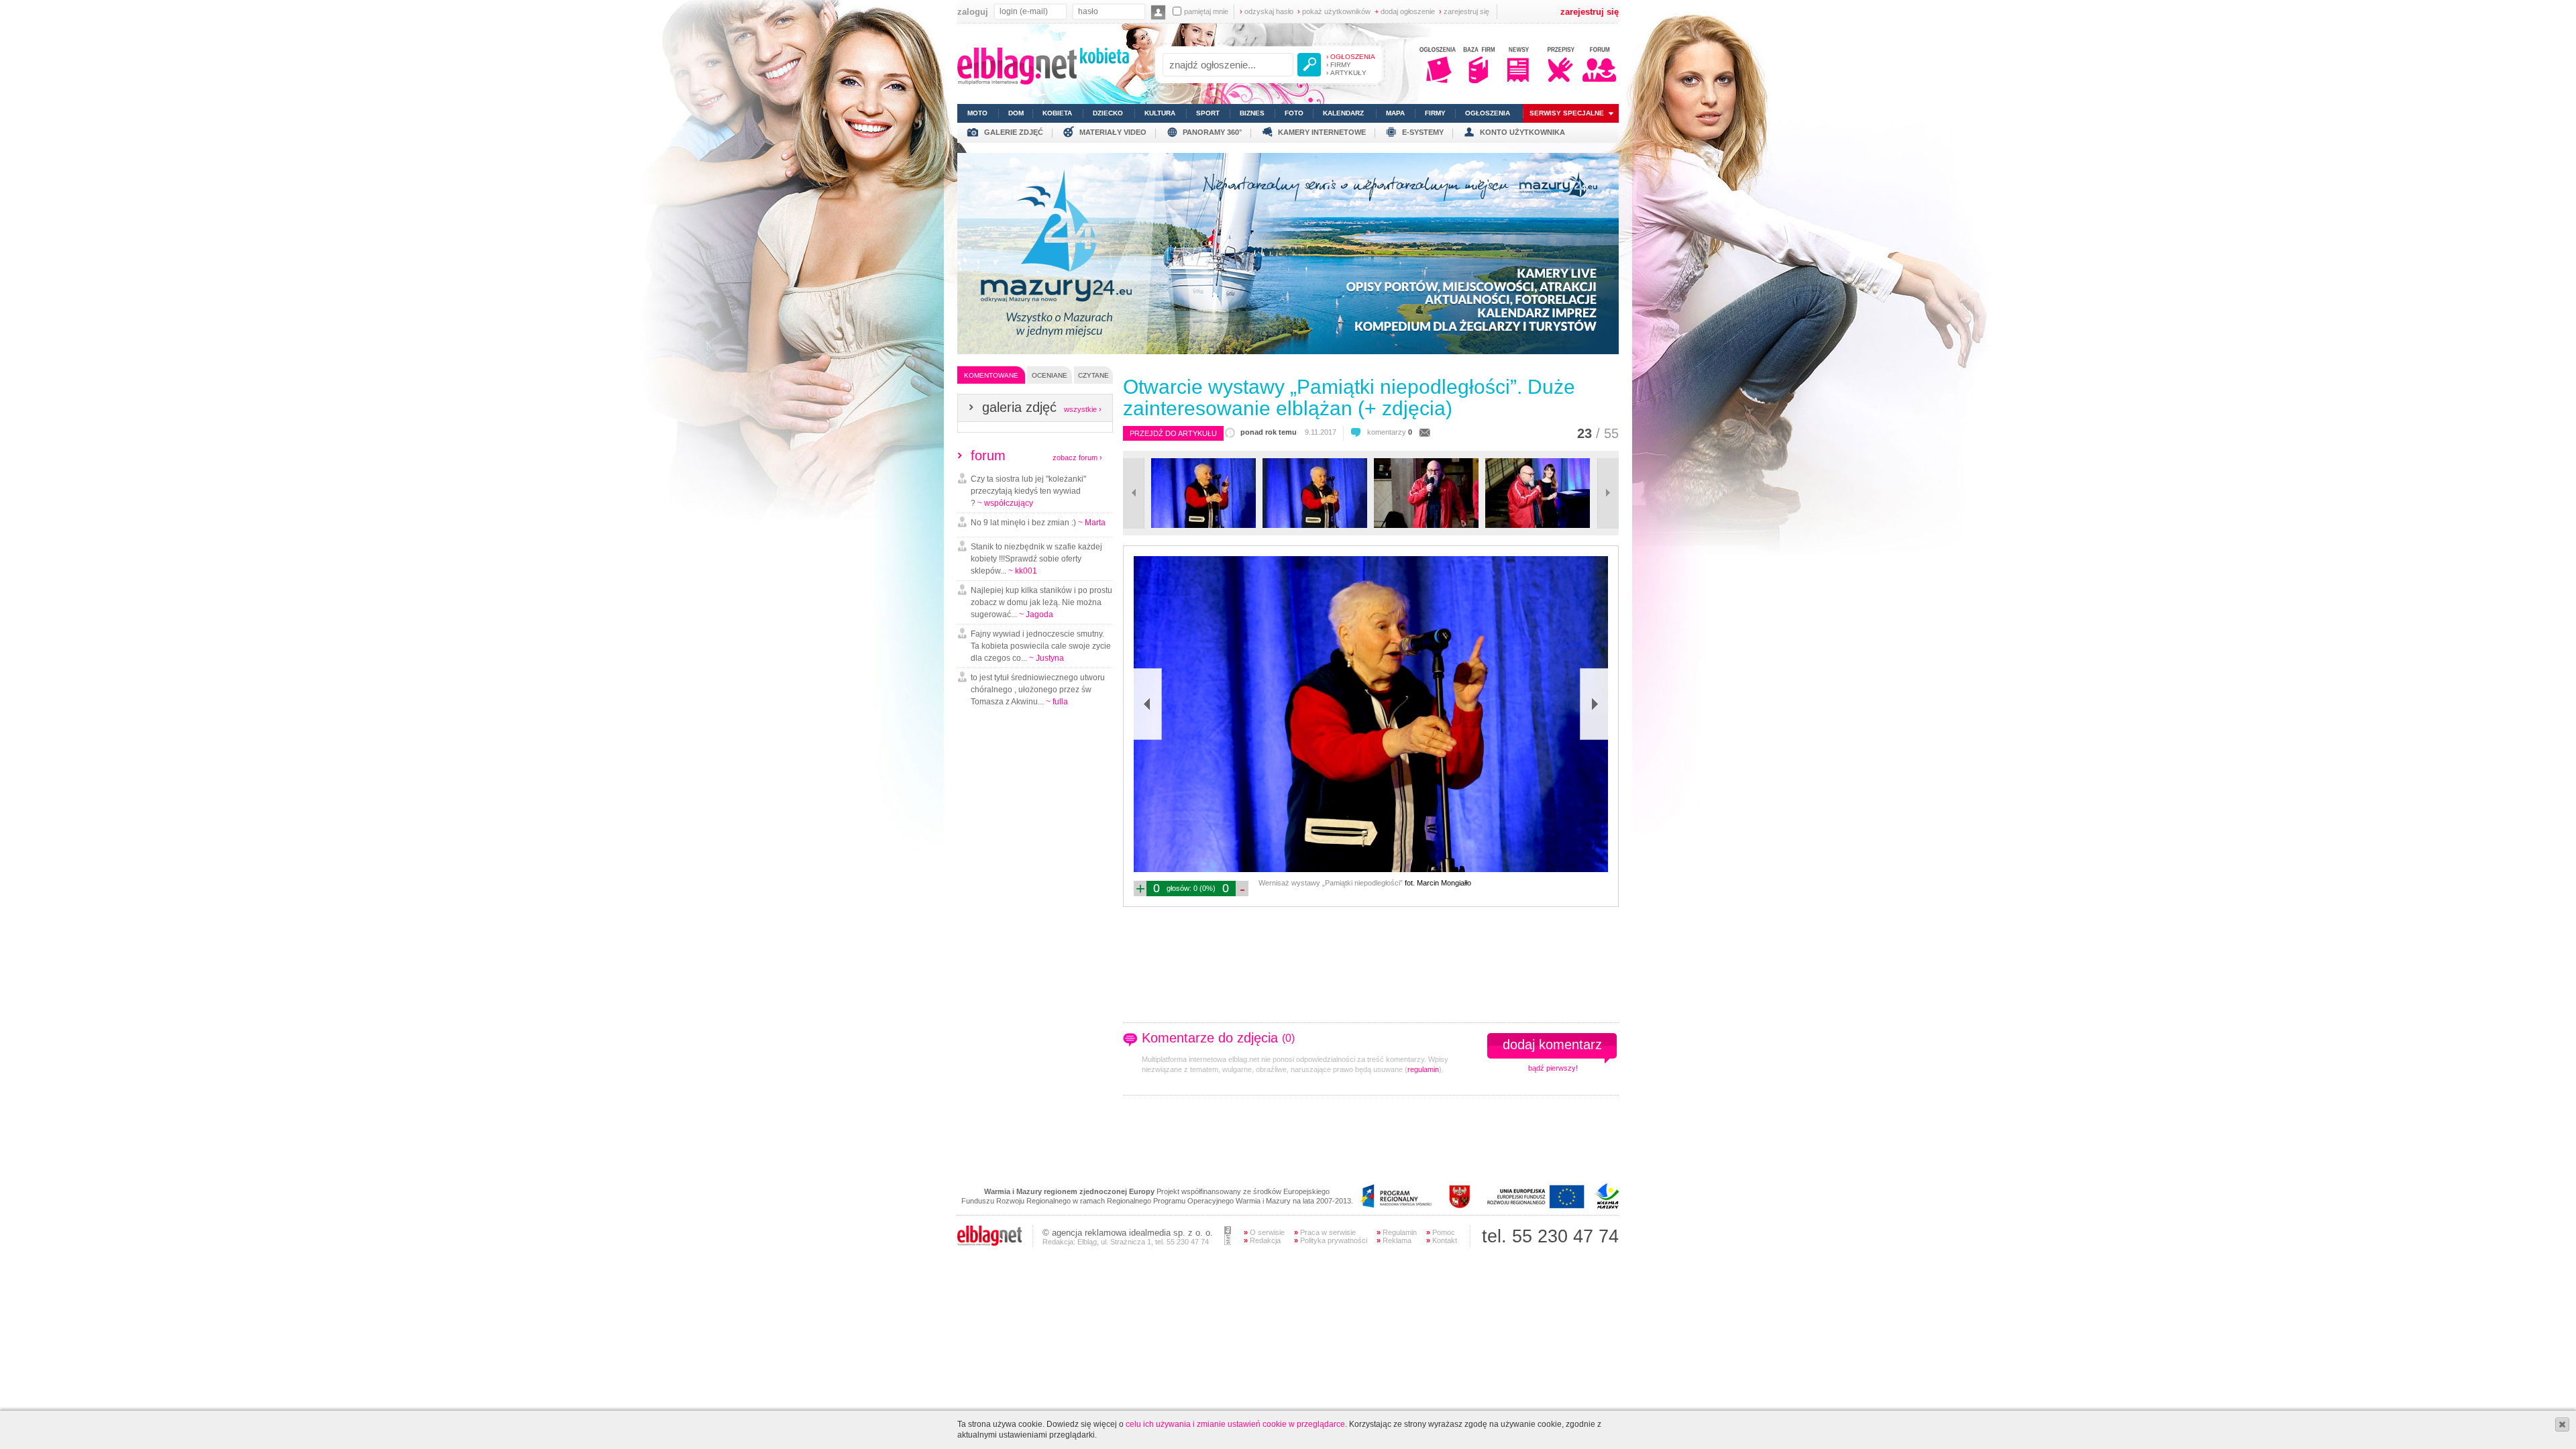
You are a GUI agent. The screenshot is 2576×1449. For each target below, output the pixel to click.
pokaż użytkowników (1334, 11)
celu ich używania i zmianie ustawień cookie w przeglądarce (1235, 1424)
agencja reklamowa (1089, 1233)
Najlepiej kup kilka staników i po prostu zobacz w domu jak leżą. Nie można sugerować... (1041, 602)
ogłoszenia (1488, 113)
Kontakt (1442, 1240)
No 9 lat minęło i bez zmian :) (1038, 523)
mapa (1395, 113)
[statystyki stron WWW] (1228, 1242)
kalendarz (1343, 113)
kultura (1160, 113)
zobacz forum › (1077, 458)
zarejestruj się (1464, 11)
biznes (1252, 113)
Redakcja (1262, 1240)
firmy (1435, 113)
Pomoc (1441, 1232)
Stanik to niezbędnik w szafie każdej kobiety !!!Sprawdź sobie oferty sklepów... (1036, 559)
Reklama (1394, 1240)
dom (1016, 113)
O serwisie (1264, 1232)
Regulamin (1397, 1232)
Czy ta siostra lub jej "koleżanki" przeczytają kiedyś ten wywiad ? (1028, 491)
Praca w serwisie (1325, 1232)
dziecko (1108, 113)
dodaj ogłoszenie (1405, 11)
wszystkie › (1083, 409)
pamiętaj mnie (1206, 11)
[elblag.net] (989, 1243)
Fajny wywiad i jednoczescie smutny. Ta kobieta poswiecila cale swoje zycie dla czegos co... (1041, 646)
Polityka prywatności (1331, 1240)
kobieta (1057, 113)
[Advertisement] (1283, 1142)
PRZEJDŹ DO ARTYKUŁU (1173, 433)
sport (1208, 113)
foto (1294, 113)
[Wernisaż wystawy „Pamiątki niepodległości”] (1203, 525)
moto (977, 113)
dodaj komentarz (1552, 1044)
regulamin (1423, 1069)
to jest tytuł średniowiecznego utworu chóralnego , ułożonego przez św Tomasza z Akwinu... (1038, 690)
